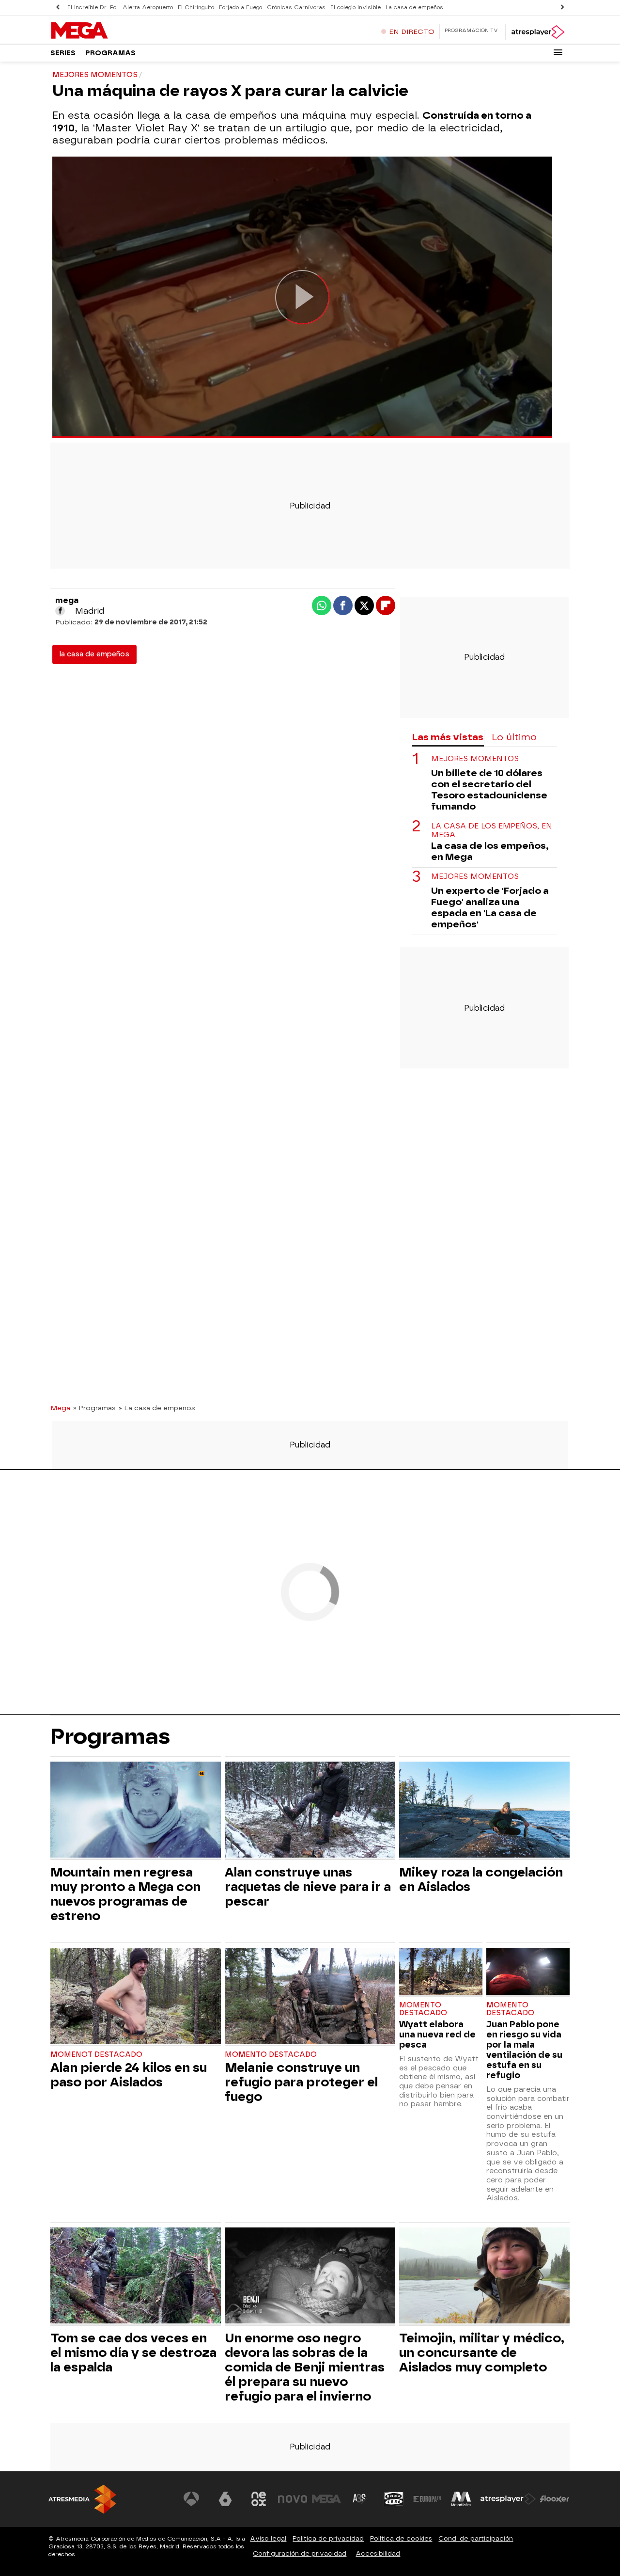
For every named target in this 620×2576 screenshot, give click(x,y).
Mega (60, 1408)
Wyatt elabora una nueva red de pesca (437, 2034)
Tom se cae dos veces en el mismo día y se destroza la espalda (133, 2353)
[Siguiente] (562, 8)
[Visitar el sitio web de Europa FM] (427, 2499)
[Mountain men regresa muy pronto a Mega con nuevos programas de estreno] (136, 1811)
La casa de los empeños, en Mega (492, 830)
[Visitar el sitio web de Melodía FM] (461, 2499)
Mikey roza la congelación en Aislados (481, 1879)
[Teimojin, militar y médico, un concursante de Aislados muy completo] (484, 2277)
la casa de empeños (94, 654)
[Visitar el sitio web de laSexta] (225, 2499)
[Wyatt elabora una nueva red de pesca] (441, 1972)
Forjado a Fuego (240, 8)
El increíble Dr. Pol (93, 8)
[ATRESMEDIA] (82, 2499)
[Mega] (111, 31)
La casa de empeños (414, 8)
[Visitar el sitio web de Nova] (293, 2499)
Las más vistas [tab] (448, 737)
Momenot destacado (96, 2055)
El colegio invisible (356, 8)
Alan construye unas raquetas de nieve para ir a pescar (308, 1887)
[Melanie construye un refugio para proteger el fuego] (310, 1997)
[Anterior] (58, 8)
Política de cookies (401, 2538)
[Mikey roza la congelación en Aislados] (484, 1811)
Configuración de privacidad (300, 2553)
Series (63, 53)
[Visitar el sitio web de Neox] (259, 2499)
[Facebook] (60, 611)
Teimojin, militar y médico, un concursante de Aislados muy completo (482, 2353)
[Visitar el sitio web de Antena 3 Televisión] (191, 2499)
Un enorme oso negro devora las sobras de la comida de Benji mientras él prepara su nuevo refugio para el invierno (305, 2367)
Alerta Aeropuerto (148, 8)
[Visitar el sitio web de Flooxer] (555, 2499)
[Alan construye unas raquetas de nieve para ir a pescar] (310, 1811)
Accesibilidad (378, 2553)
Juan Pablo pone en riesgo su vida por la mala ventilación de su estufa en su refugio (524, 2050)
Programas (110, 53)
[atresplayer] (537, 32)
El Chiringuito (196, 8)
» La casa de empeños (157, 1408)
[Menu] (558, 52)
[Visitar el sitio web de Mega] (326, 2499)
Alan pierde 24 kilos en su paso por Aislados (129, 2075)
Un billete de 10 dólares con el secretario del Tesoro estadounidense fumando (489, 790)
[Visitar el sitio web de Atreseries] (360, 2499)
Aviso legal (268, 2538)
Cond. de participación (476, 2538)
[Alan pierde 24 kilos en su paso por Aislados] (136, 1997)
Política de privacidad (328, 2538)
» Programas (94, 1408)
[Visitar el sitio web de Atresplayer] (508, 2499)
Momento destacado (271, 2055)
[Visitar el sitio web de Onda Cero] (394, 2499)
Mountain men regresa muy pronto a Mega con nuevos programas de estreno (125, 1894)
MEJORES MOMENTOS (475, 759)
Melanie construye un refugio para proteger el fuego (301, 2082)
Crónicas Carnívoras (296, 8)
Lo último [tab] (514, 737)
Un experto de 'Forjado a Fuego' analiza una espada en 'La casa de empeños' (490, 907)
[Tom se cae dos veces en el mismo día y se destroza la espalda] (136, 2277)
